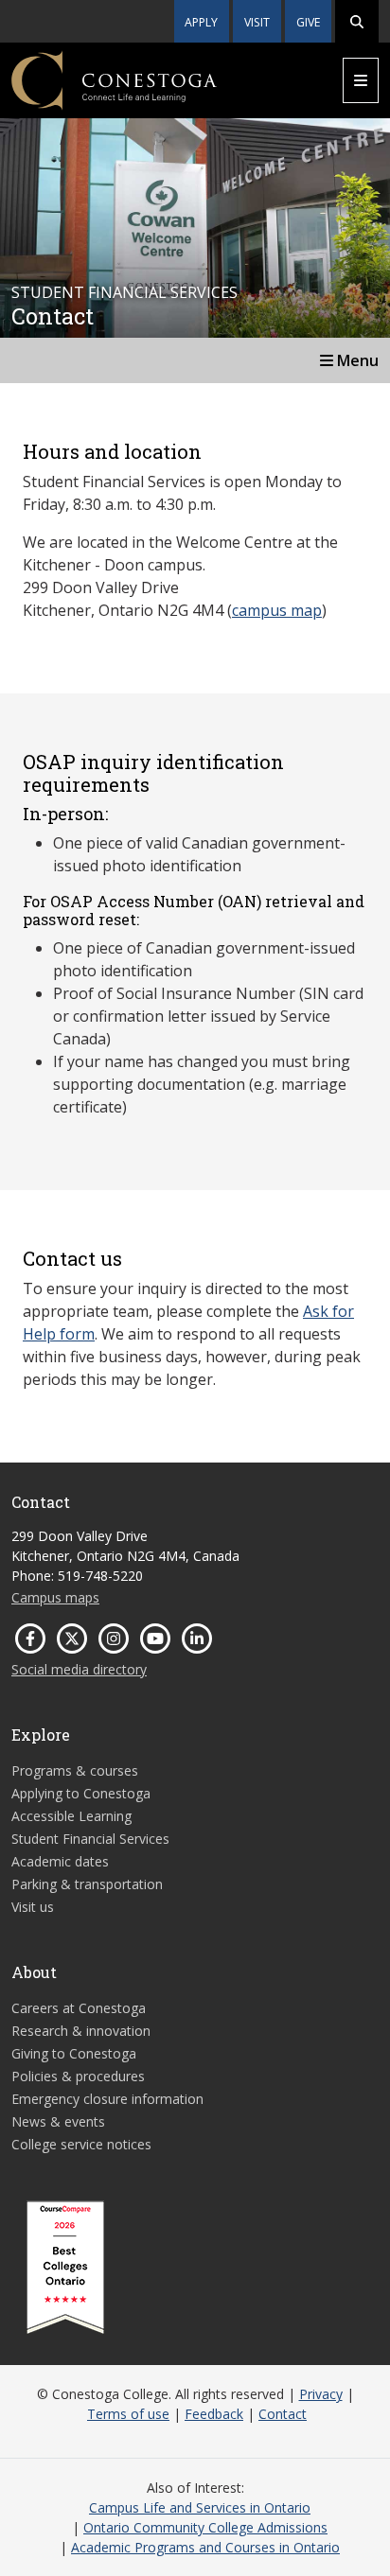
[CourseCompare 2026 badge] (65, 2268)
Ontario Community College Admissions (205, 2527)
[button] (357, 21)
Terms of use (128, 2414)
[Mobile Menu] (361, 80)
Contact (283, 2414)
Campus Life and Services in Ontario (200, 2507)
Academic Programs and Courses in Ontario (205, 2547)
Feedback (214, 2414)
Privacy (321, 2394)
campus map (277, 610)
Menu (356, 360)
